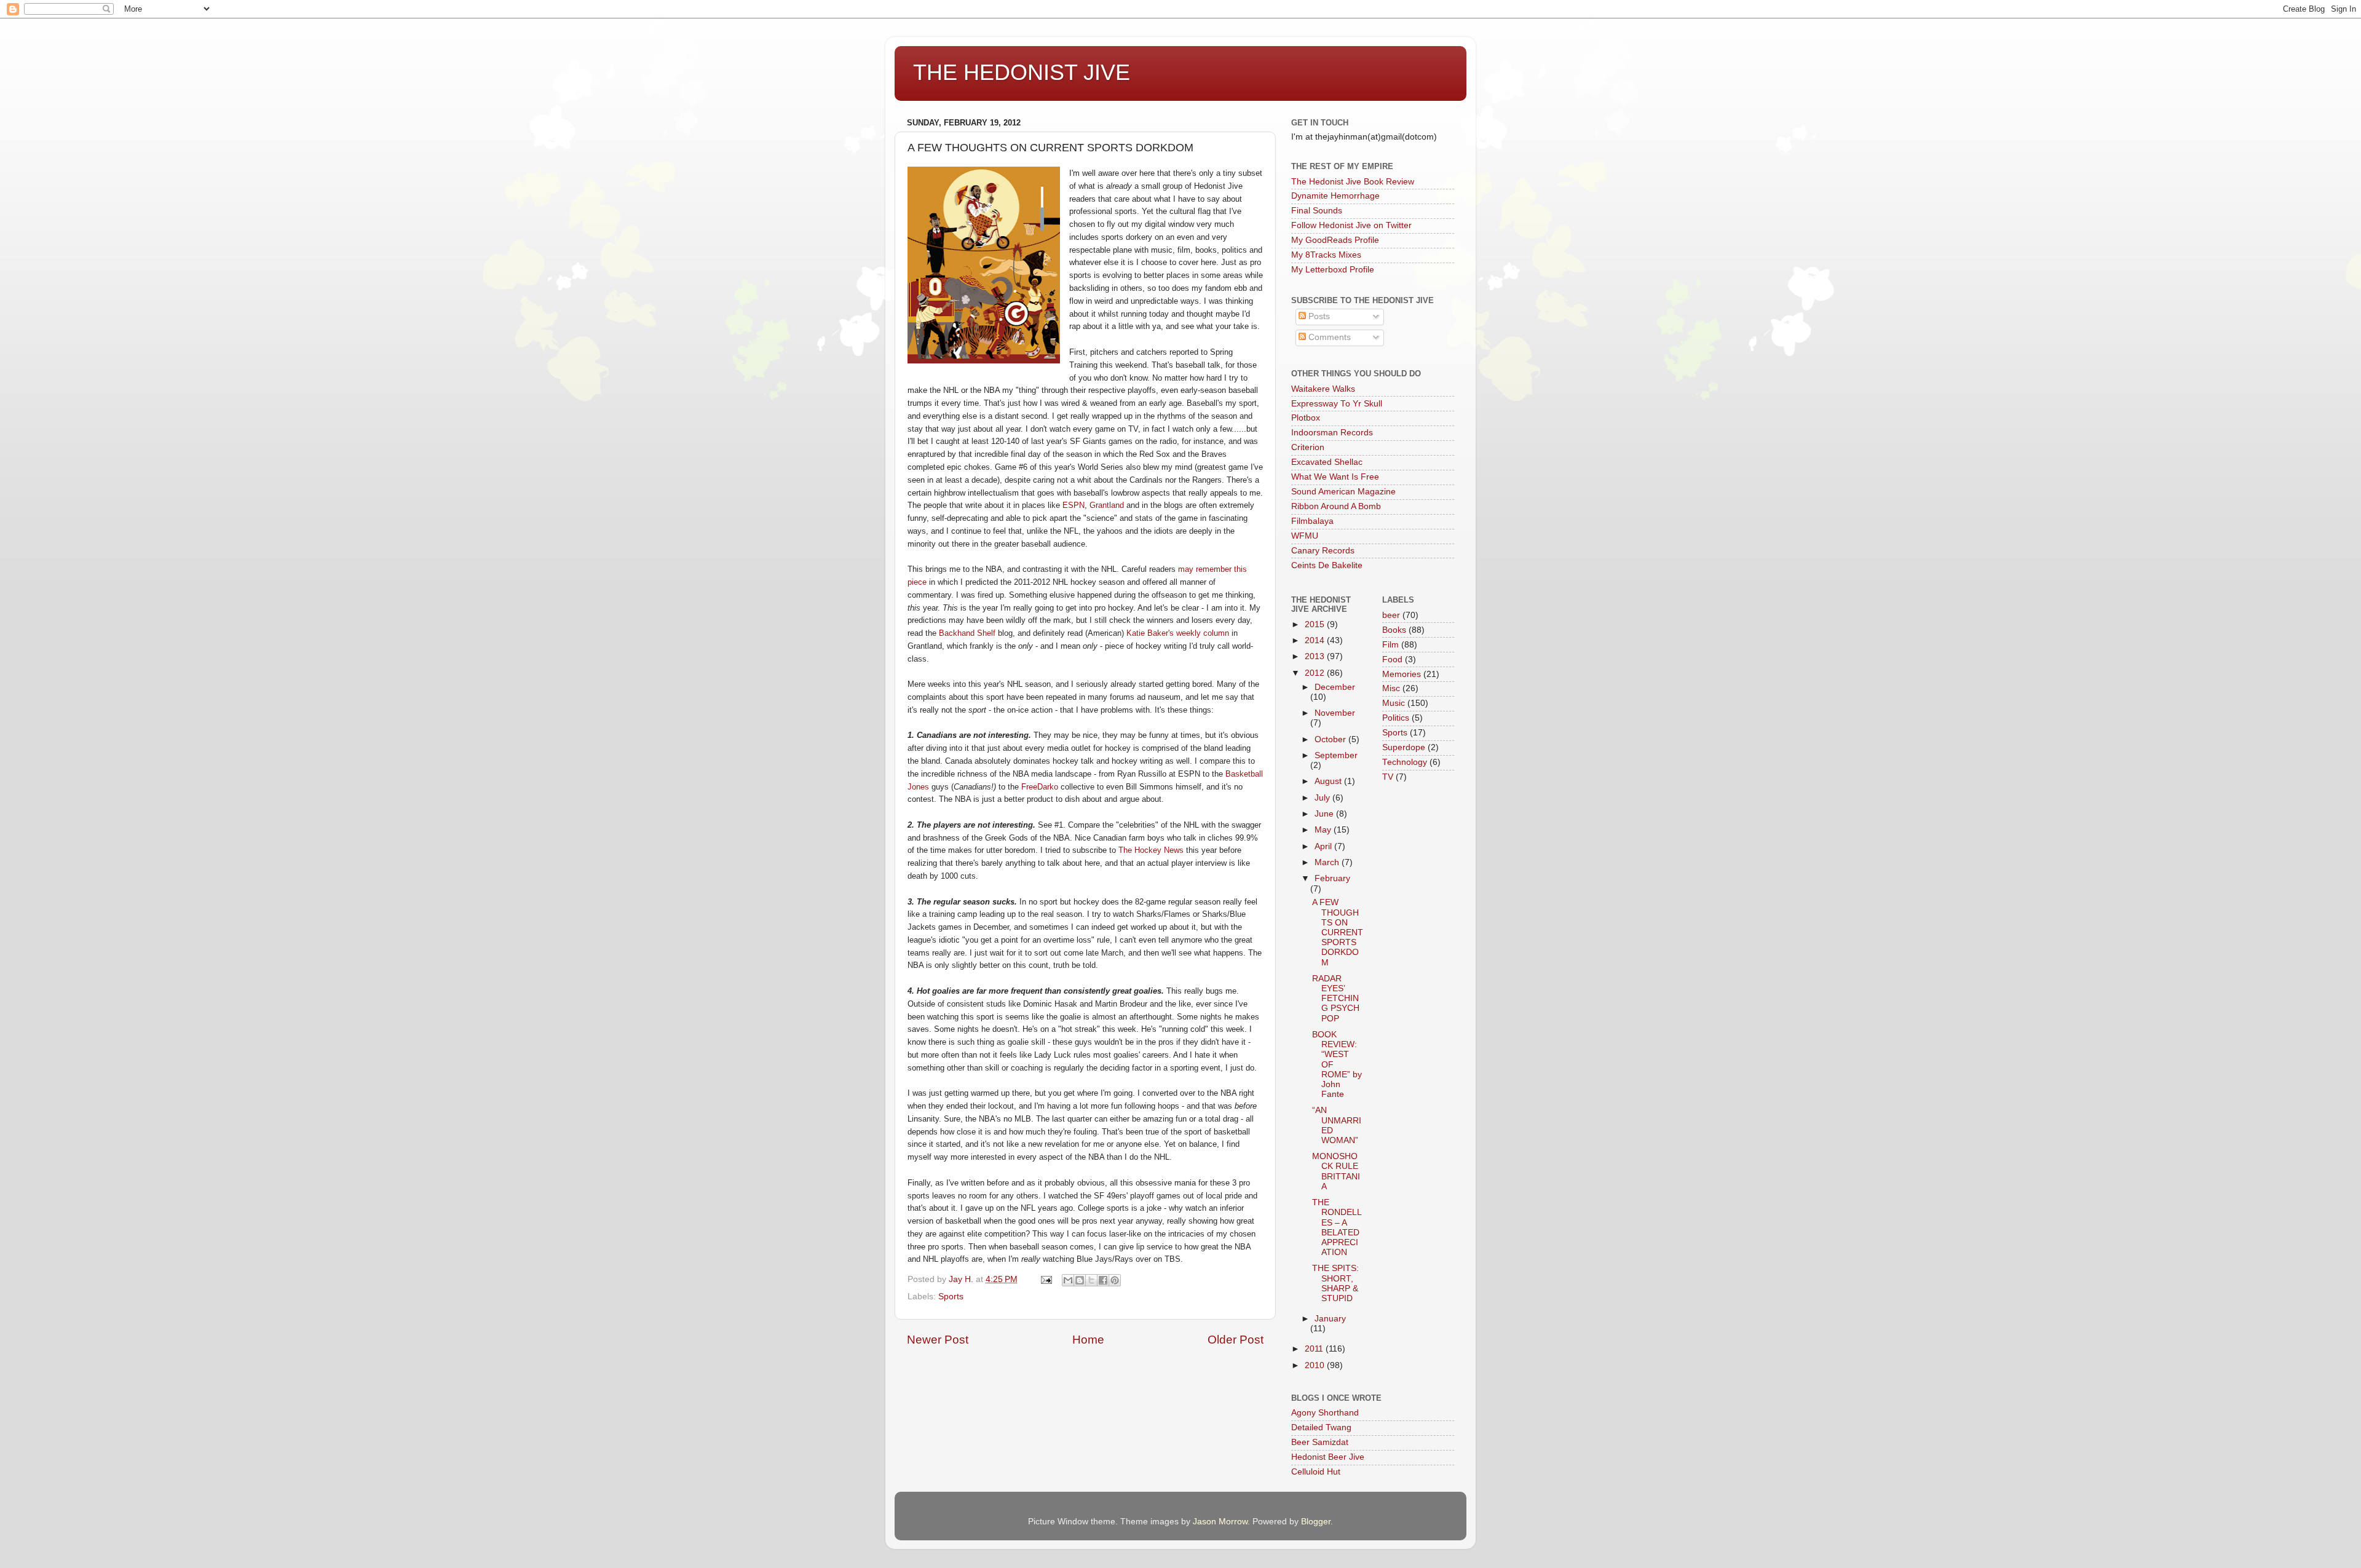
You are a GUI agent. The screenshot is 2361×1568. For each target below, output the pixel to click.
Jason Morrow (1220, 1522)
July (1323, 798)
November (1335, 713)
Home (1088, 1340)
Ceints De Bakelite (1327, 565)
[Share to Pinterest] (1115, 1280)
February (1332, 878)
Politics (1396, 718)
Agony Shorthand (1325, 1413)
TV (1388, 777)
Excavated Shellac (1327, 462)
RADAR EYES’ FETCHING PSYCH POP (1336, 999)
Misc (1391, 688)
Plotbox (1306, 418)
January (1330, 1319)
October (1331, 739)
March (1328, 862)
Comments (1328, 337)
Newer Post (938, 1340)
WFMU (1305, 536)
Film (1390, 645)
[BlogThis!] (1080, 1280)
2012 (1316, 673)
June (1325, 814)
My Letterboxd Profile (1333, 270)
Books (1394, 630)
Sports (951, 1297)
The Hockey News (1151, 850)
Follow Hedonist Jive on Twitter (1351, 225)
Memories (1402, 674)
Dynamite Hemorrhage (1335, 196)
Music (1394, 703)
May (1324, 830)
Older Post (1236, 1340)
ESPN (1074, 505)
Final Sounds (1317, 211)
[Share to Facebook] (1103, 1280)
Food (1392, 659)
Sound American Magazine (1343, 492)
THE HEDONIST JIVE (1022, 72)
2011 (1315, 1349)
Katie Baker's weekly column (1178, 633)
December (1335, 687)
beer (1391, 615)
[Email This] (1068, 1280)
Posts (1318, 316)
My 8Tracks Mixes (1326, 255)
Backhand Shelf (967, 633)
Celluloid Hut (1316, 1472)
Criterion (1308, 447)
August (1329, 781)
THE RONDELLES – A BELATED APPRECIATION (1337, 1227)
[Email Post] (1046, 1279)
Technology (1405, 762)
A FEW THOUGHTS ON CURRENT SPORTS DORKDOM (1338, 932)
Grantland (1108, 505)
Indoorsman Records (1332, 433)
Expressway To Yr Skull (1337, 404)
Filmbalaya (1312, 521)
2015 (1316, 624)
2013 (1316, 656)
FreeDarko (1041, 787)
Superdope (1404, 747)
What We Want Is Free (1335, 477)
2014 (1316, 640)
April (1324, 846)
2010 (1316, 1365)
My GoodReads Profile (1335, 240)
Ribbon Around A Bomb (1336, 506)
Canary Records (1323, 551)
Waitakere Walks (1323, 389)
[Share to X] (1091, 1280)
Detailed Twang (1321, 1427)
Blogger (1316, 1522)
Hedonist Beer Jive (1328, 1457)
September (1336, 755)
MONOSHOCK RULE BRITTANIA (1336, 1171)
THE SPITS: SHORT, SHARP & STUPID (1335, 1283)
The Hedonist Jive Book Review (1353, 182)
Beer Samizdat (1320, 1442)
